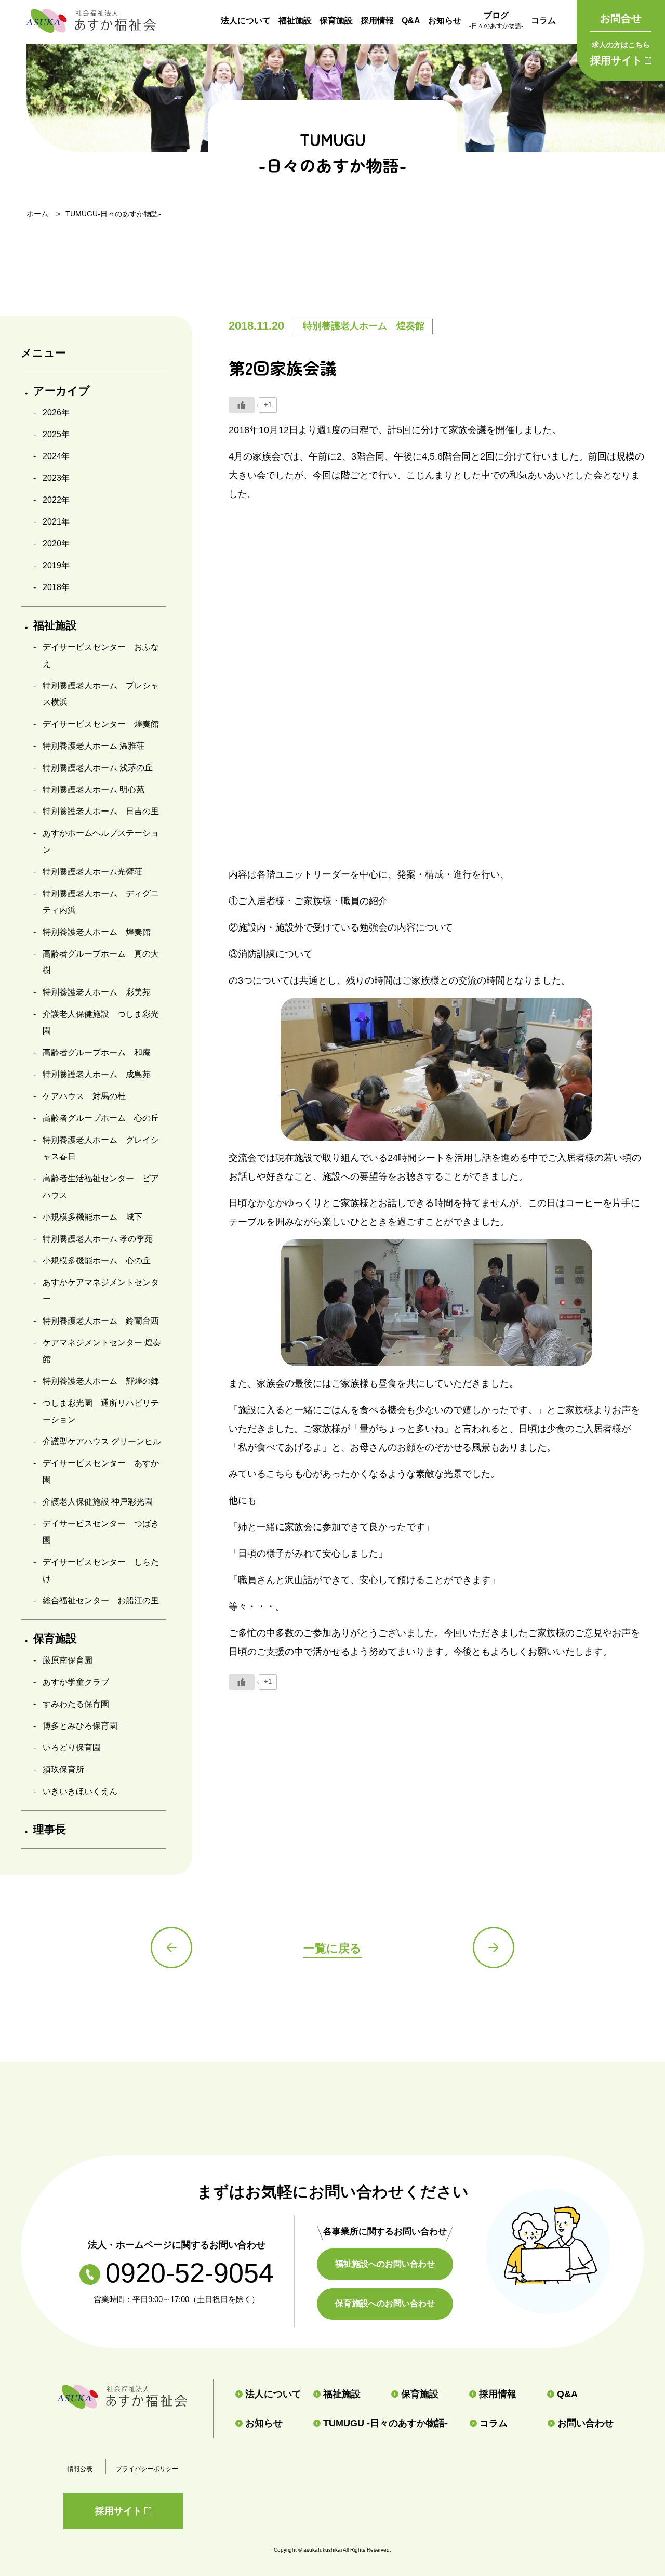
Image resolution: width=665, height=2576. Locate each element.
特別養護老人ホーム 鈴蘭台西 (101, 1321)
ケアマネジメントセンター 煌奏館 (102, 1351)
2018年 (56, 587)
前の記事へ (171, 1947)
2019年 (56, 565)
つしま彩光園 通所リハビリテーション (101, 1411)
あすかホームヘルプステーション (101, 841)
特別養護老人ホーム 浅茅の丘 (98, 768)
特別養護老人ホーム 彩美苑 (97, 992)
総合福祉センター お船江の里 (101, 1600)
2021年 (56, 522)
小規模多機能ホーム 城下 (92, 1217)
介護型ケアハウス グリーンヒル (102, 1441)
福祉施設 (295, 21)
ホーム (37, 214)
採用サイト (620, 53)
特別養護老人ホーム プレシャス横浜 (101, 694)
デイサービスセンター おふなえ (101, 655)
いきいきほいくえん (80, 1791)
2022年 (56, 500)
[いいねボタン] (242, 405)
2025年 (56, 434)
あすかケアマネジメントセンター (101, 1291)
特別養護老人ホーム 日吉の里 (101, 811)
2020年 (56, 544)
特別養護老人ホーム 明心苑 (94, 789)
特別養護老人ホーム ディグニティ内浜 (101, 902)
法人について (246, 21)
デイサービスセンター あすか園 (101, 1472)
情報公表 (80, 2469)
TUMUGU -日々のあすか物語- (385, 2423)
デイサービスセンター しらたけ (101, 1570)
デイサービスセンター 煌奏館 (101, 724)
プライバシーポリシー (147, 2469)
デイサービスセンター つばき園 (101, 1532)
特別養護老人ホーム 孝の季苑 (98, 1239)
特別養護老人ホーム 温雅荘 (94, 746)
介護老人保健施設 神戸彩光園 (98, 1502)
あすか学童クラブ (76, 1682)
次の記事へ (494, 1947)
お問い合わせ (586, 2423)
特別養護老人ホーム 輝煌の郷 (101, 1381)
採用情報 (377, 21)
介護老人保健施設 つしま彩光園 (101, 1022)
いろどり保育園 (72, 1748)
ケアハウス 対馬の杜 (84, 1096)
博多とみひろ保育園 (80, 1726)
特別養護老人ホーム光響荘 (92, 872)
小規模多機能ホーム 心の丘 (97, 1260)
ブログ (496, 20)
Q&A (411, 21)
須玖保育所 (63, 1769)
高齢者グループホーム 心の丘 (101, 1118)
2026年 (56, 413)
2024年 (56, 456)
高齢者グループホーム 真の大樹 (101, 962)
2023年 (56, 478)
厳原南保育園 (68, 1660)
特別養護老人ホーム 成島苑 (97, 1074)
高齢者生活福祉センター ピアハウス (101, 1187)
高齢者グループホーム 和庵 (97, 1052)
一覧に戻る (332, 1948)
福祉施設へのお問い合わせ (385, 2264)
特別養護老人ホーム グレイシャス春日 (101, 1148)
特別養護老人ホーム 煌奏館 (97, 932)
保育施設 (336, 21)
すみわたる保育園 (76, 1704)
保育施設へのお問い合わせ (385, 2303)
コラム (543, 21)
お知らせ (445, 21)
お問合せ (621, 18)
